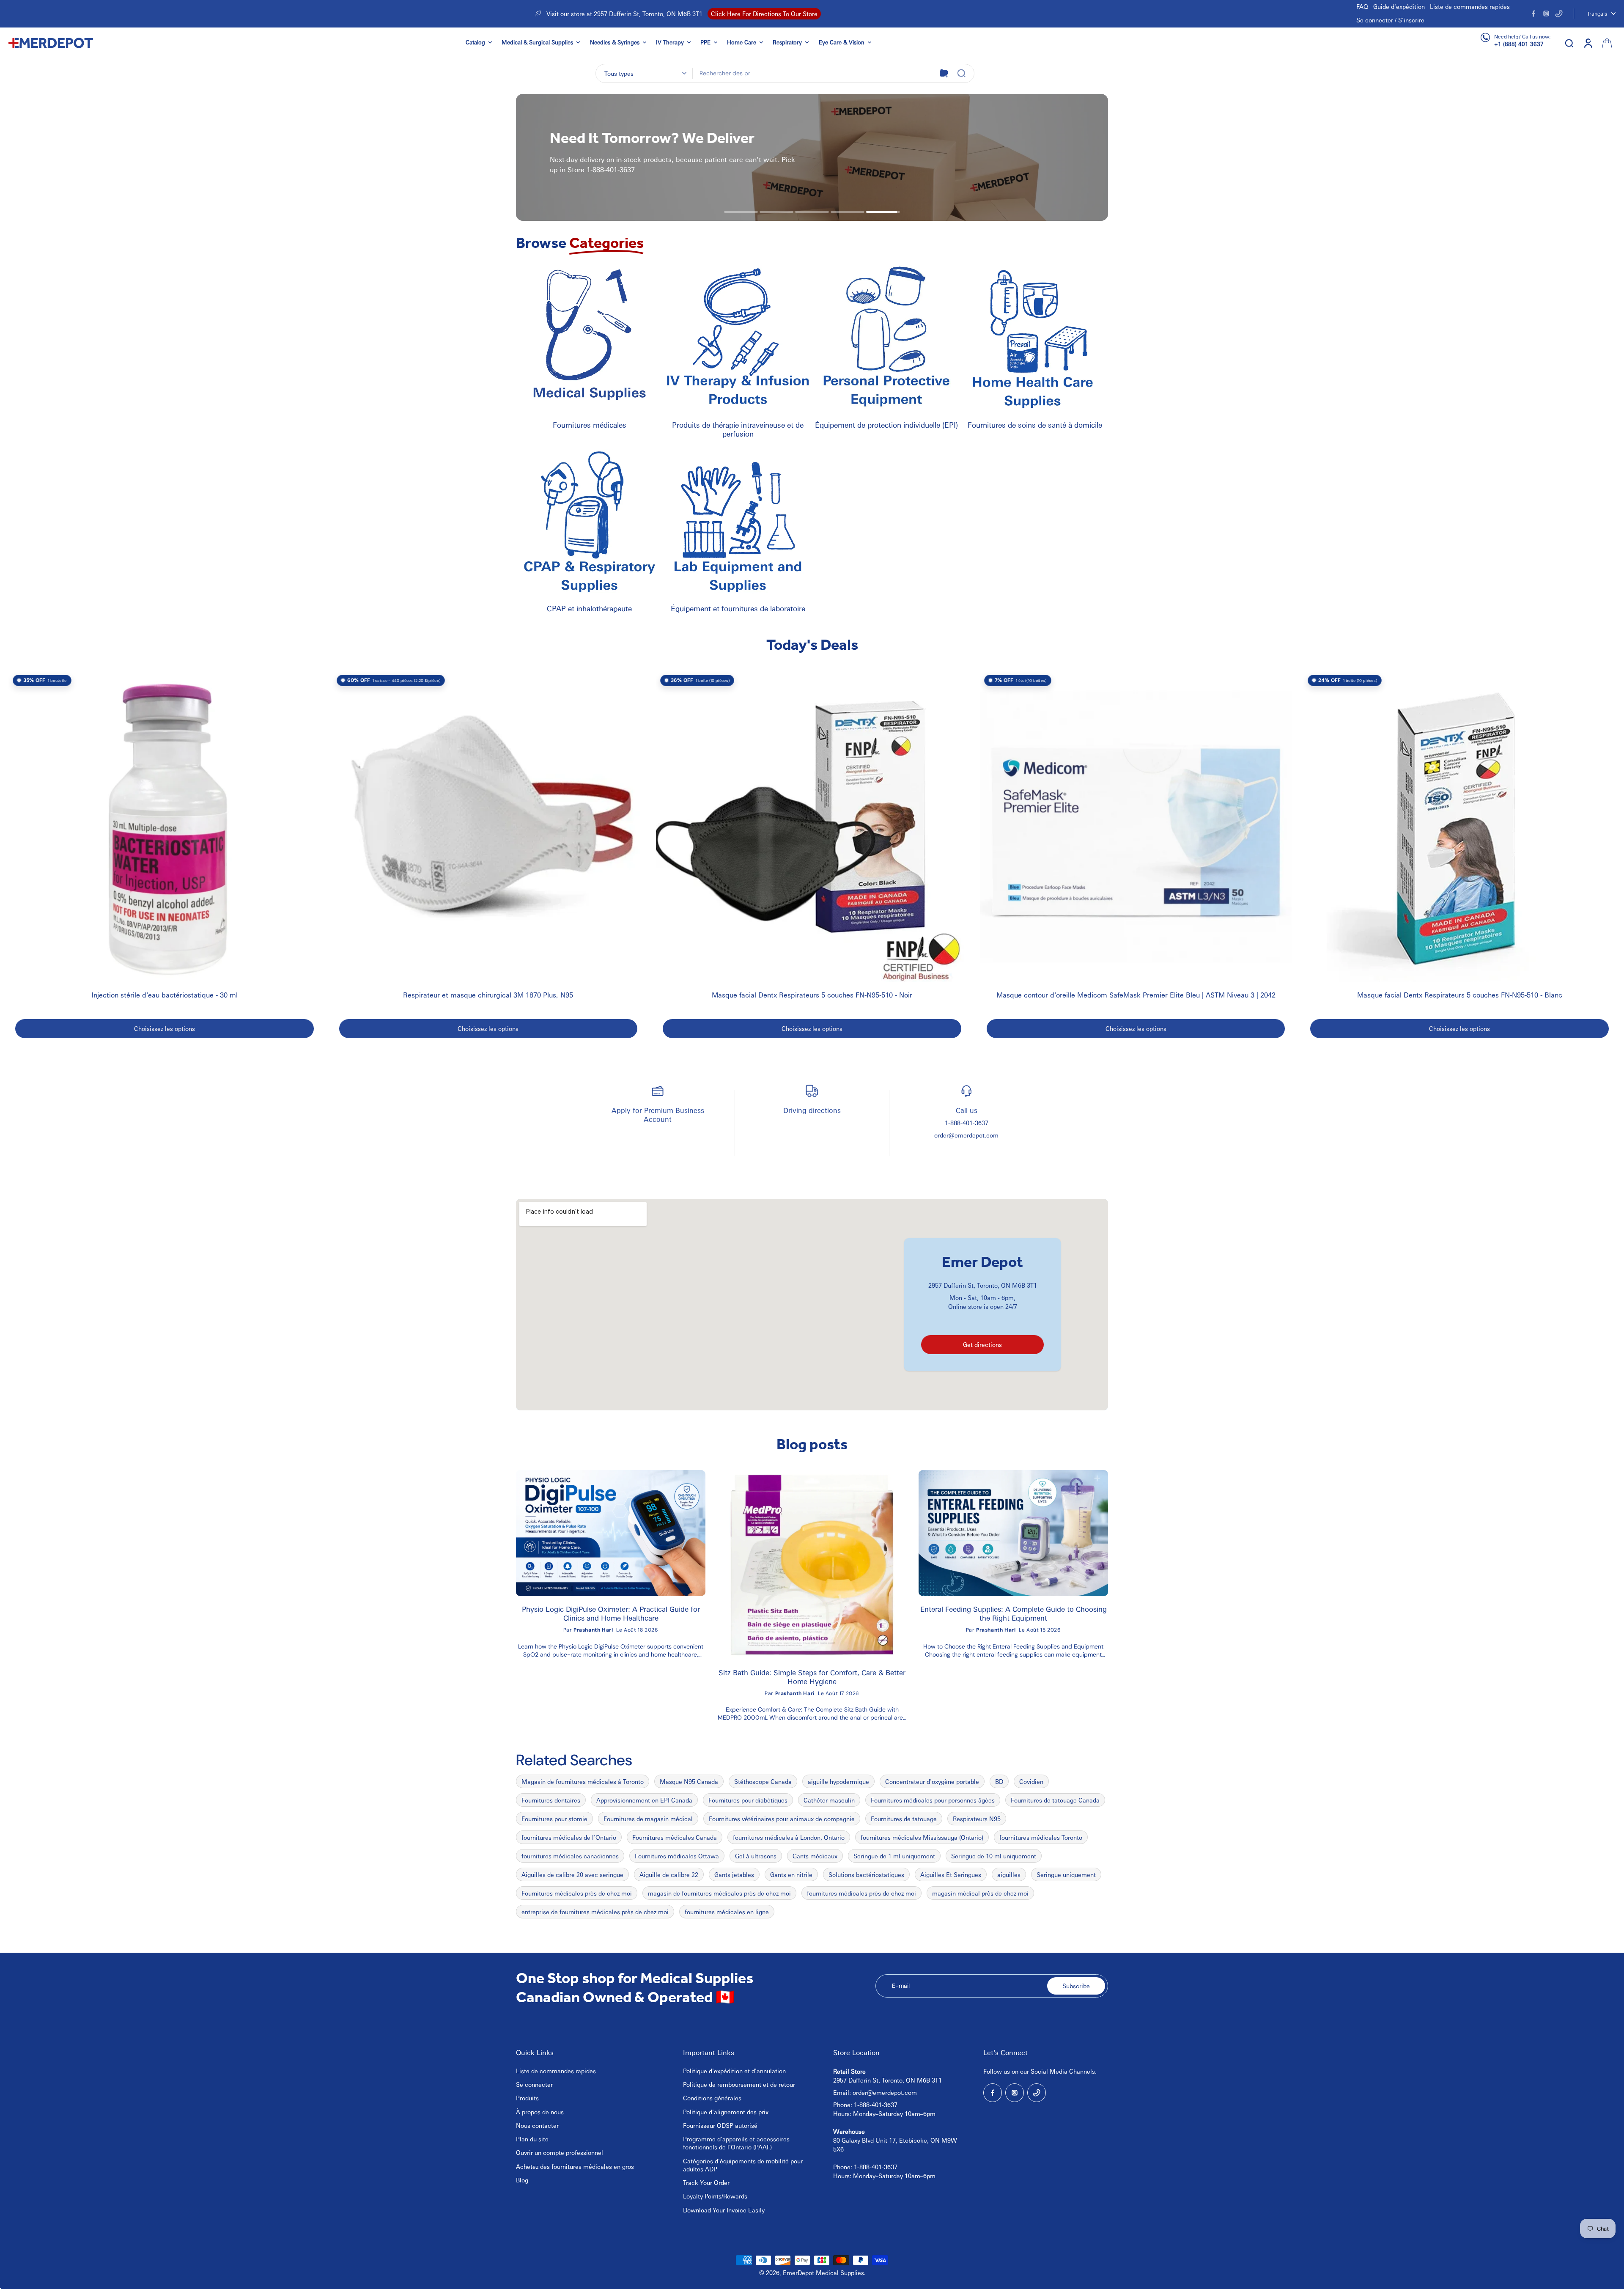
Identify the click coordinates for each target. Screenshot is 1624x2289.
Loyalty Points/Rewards (715, 2196)
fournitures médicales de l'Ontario (569, 1837)
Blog (522, 2180)
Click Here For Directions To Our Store (764, 14)
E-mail (901, 1986)
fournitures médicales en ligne (727, 1912)
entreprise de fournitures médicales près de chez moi (595, 1912)
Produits (527, 2098)
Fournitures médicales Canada (675, 1837)
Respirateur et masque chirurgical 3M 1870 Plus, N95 (488, 995)
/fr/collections (620, 98)
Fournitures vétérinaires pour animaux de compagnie (782, 1819)
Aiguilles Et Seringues (951, 1874)
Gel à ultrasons (756, 1856)
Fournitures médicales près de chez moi (577, 1893)
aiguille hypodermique (838, 1781)
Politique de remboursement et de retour (739, 2084)
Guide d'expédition (1399, 6)
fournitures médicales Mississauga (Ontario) (922, 1837)
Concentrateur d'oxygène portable (932, 1781)
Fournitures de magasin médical (648, 1819)
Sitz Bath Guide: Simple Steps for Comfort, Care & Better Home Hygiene (812, 1677)
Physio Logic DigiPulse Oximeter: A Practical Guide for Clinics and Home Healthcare (611, 1613)
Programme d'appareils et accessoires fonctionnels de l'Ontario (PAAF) (736, 2143)
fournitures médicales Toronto (1041, 1837)
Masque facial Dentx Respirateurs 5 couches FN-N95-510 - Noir (812, 995)
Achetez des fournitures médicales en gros (575, 2166)
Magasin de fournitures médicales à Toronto (583, 1781)
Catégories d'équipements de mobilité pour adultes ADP (743, 2165)
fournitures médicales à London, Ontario (789, 1837)
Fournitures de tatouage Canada (1055, 1800)
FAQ (1362, 6)
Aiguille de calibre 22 (669, 1874)
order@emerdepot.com (966, 1135)
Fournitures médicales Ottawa (677, 1856)
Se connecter (534, 2084)
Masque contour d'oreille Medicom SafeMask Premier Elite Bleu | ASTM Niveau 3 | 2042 (1136, 995)
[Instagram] (1546, 14)
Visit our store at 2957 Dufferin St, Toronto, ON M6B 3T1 (624, 14)
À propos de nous (540, 2112)
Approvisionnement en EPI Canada (644, 1800)
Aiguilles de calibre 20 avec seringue (572, 1874)
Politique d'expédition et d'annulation (734, 2071)
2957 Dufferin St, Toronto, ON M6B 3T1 (983, 1285)
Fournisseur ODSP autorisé (720, 2125)
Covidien (1031, 1781)
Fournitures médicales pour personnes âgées (933, 1800)
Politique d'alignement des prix (726, 2112)
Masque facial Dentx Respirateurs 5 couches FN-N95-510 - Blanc (1460, 995)
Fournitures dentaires (551, 1800)
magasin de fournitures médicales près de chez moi (719, 1893)
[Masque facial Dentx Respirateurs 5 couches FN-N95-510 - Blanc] (1459, 827)
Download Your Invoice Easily (724, 2210)
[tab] (741, 212)
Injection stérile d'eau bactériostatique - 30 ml (165, 995)
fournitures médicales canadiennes (570, 1856)
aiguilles (1009, 1874)
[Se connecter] (1588, 43)
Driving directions (812, 1110)
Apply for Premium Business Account (658, 1114)
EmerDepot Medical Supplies (823, 2273)
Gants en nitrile (791, 1874)
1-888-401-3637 (967, 1123)
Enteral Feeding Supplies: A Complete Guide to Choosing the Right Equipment (1014, 1613)
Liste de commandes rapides (1470, 6)
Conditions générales (712, 2098)
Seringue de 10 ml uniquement (994, 1856)
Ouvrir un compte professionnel (560, 2152)
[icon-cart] (1606, 43)
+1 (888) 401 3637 (1519, 44)
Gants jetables (734, 1874)
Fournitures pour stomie (554, 1819)
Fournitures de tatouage (904, 1819)
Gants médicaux (815, 1856)
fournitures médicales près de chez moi (861, 1893)
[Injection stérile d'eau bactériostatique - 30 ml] (165, 827)
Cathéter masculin (829, 1800)
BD (999, 1781)
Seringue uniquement (1066, 1874)
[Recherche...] (961, 73)
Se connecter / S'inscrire (1390, 20)
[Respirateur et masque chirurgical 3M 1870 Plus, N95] (488, 827)
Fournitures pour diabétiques (748, 1800)
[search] (1569, 43)
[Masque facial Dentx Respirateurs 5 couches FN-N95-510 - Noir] (812, 827)
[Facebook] (1533, 14)
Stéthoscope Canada (763, 1781)
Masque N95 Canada (689, 1781)
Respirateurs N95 (977, 1819)
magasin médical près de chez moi (980, 1893)
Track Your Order (706, 2182)
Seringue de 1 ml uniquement (894, 1856)
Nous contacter (537, 2125)
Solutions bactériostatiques (866, 1874)
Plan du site (532, 2139)
